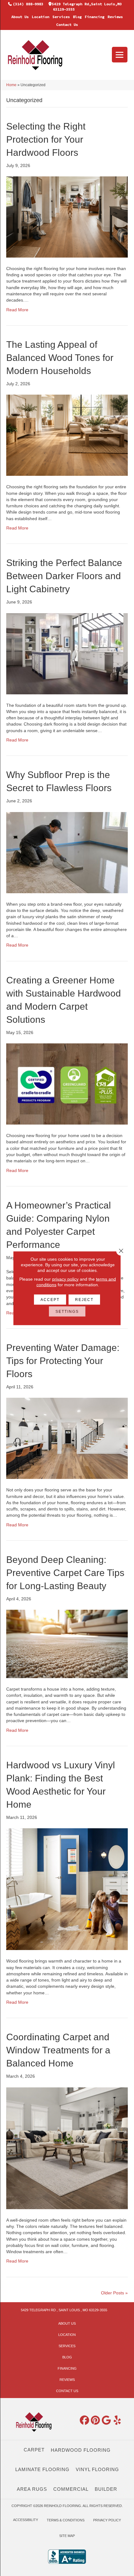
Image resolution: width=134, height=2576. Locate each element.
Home (11, 85)
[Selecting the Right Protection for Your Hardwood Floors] (67, 217)
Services (61, 17)
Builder (106, 2489)
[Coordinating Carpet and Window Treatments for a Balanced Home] (67, 2148)
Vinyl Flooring (97, 2469)
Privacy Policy (107, 2520)
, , (64, 2310)
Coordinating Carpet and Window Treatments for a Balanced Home (58, 2050)
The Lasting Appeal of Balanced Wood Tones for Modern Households (60, 358)
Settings (67, 1311)
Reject (84, 1299)
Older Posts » (114, 2293)
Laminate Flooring (42, 2469)
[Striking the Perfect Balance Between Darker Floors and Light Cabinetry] (67, 653)
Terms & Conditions (66, 2520)
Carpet (34, 2450)
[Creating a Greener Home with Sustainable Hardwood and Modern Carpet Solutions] (67, 1084)
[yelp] (117, 2421)
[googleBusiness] (107, 2421)
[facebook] (85, 2421)
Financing (95, 17)
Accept (50, 1299)
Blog (77, 17)
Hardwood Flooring (81, 2450)
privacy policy (65, 1279)
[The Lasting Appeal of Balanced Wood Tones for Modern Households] (67, 435)
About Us (20, 17)
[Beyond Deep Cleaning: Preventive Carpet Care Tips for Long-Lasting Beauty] (67, 1643)
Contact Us (67, 25)
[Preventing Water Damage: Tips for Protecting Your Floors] (67, 1438)
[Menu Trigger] (120, 55)
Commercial (71, 2489)
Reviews (115, 17)
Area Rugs (32, 2489)
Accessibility (26, 2520)
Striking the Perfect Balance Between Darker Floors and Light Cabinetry (64, 576)
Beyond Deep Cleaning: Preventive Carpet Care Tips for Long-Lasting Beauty (65, 1573)
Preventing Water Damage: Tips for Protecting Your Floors (63, 1361)
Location (41, 17)
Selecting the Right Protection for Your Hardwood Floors (46, 139)
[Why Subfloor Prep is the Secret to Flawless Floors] (67, 852)
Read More (17, 310)
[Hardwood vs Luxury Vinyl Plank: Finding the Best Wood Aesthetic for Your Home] (67, 1889)
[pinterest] (96, 2421)
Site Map (67, 2536)
